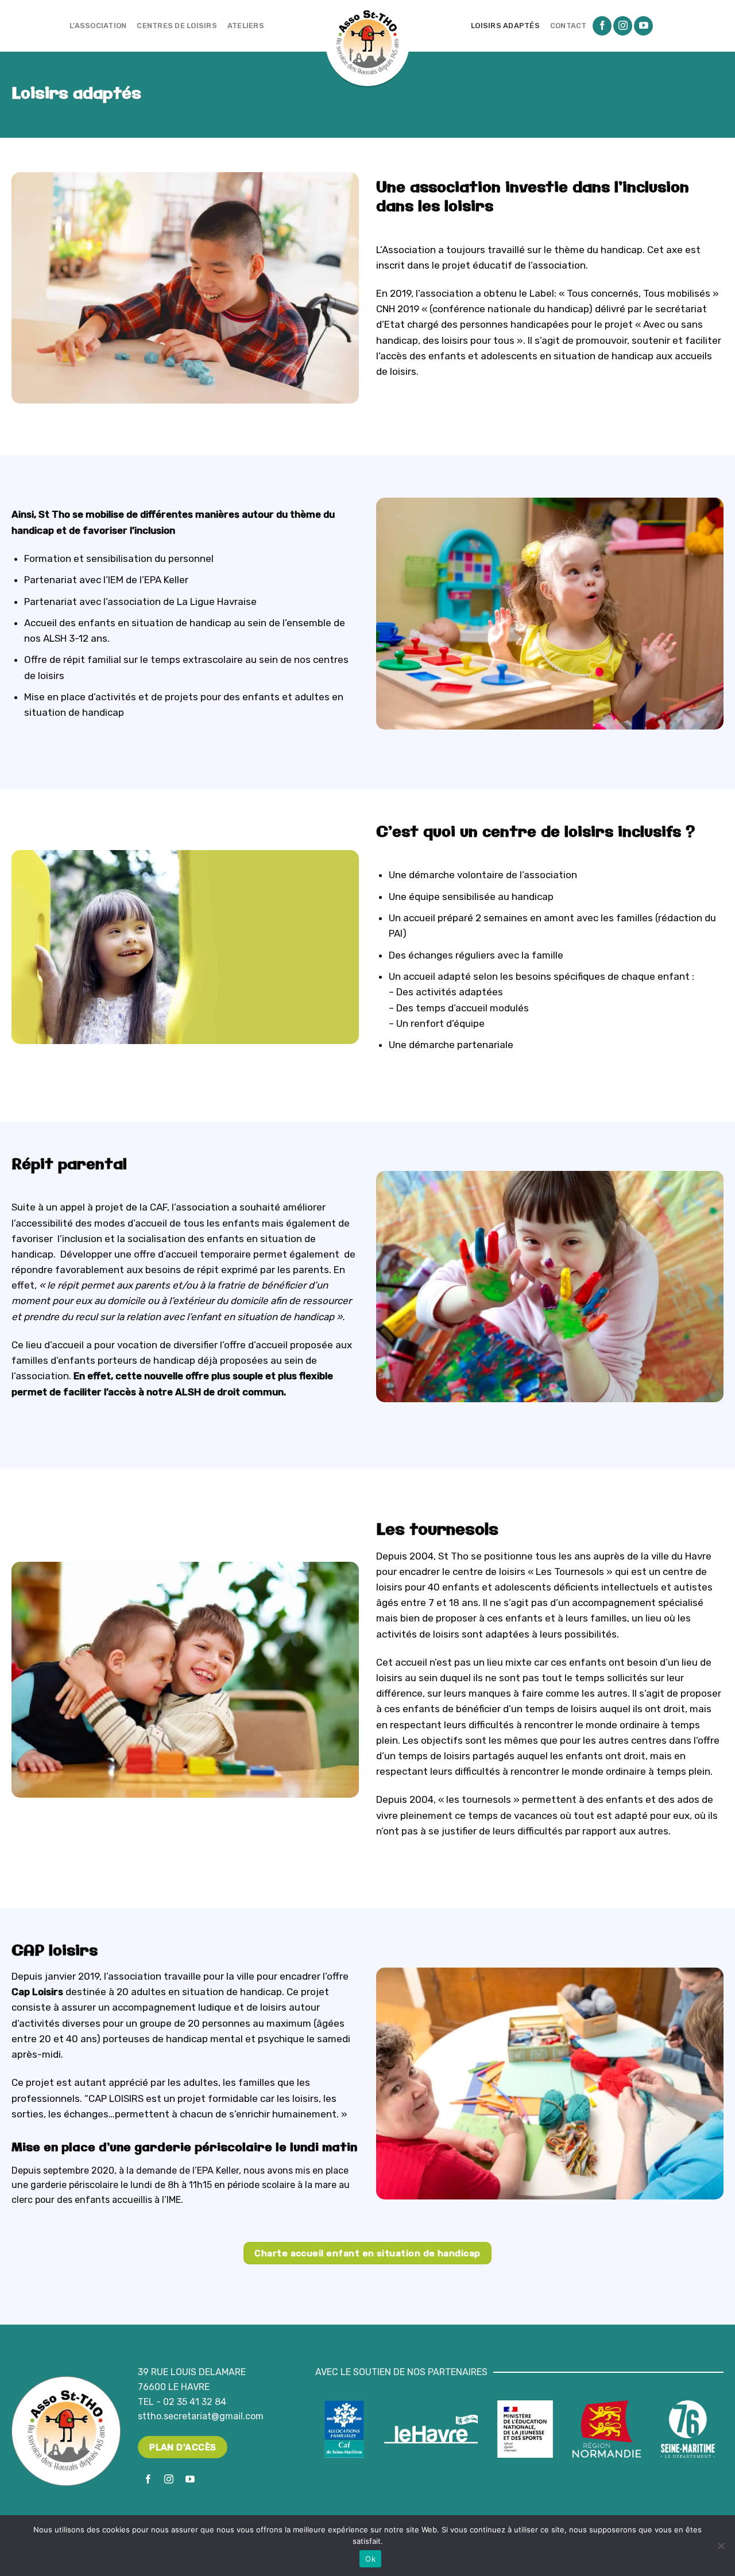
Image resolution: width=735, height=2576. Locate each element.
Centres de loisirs (177, 26)
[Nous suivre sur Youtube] (643, 26)
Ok (370, 2559)
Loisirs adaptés (505, 26)
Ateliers (246, 26)
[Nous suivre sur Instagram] (623, 26)
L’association (98, 26)
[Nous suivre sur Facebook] (602, 26)
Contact (568, 26)
